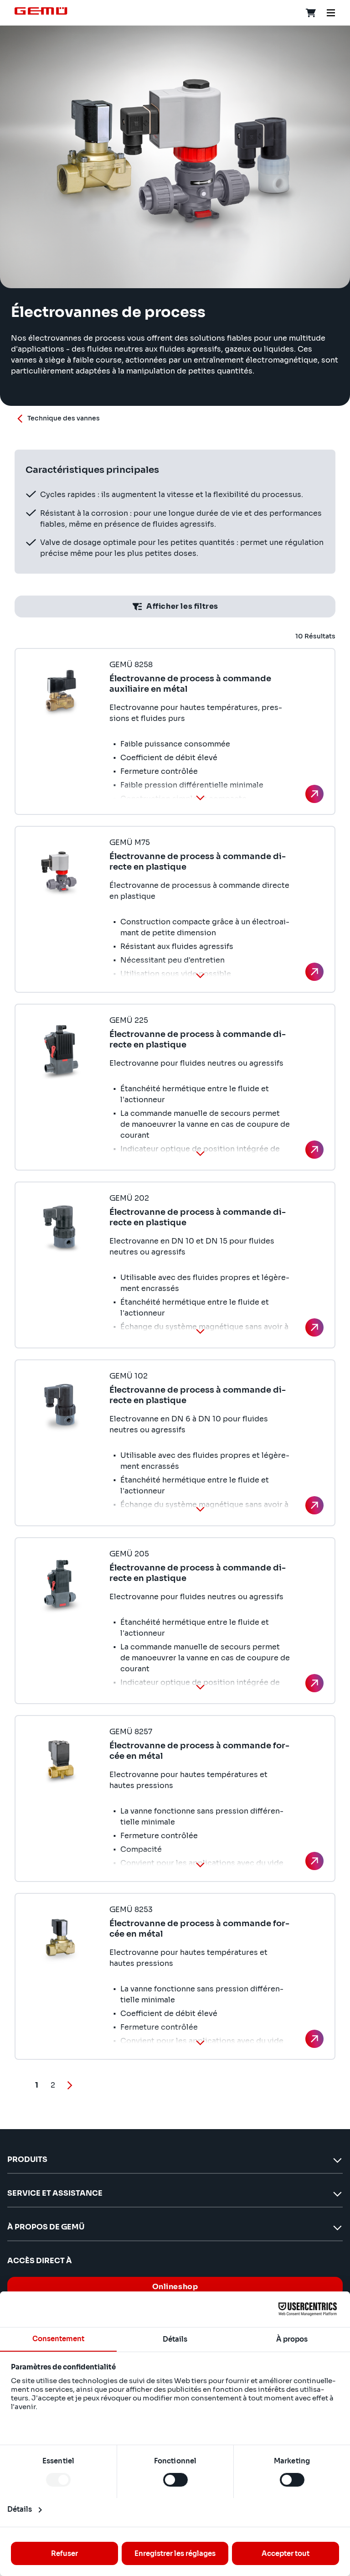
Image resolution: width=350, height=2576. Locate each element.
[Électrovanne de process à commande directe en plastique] (314, 972)
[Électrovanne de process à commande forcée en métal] (314, 1861)
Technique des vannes (64, 418)
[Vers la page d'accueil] (41, 11)
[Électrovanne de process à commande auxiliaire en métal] (314, 794)
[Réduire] (200, 798)
